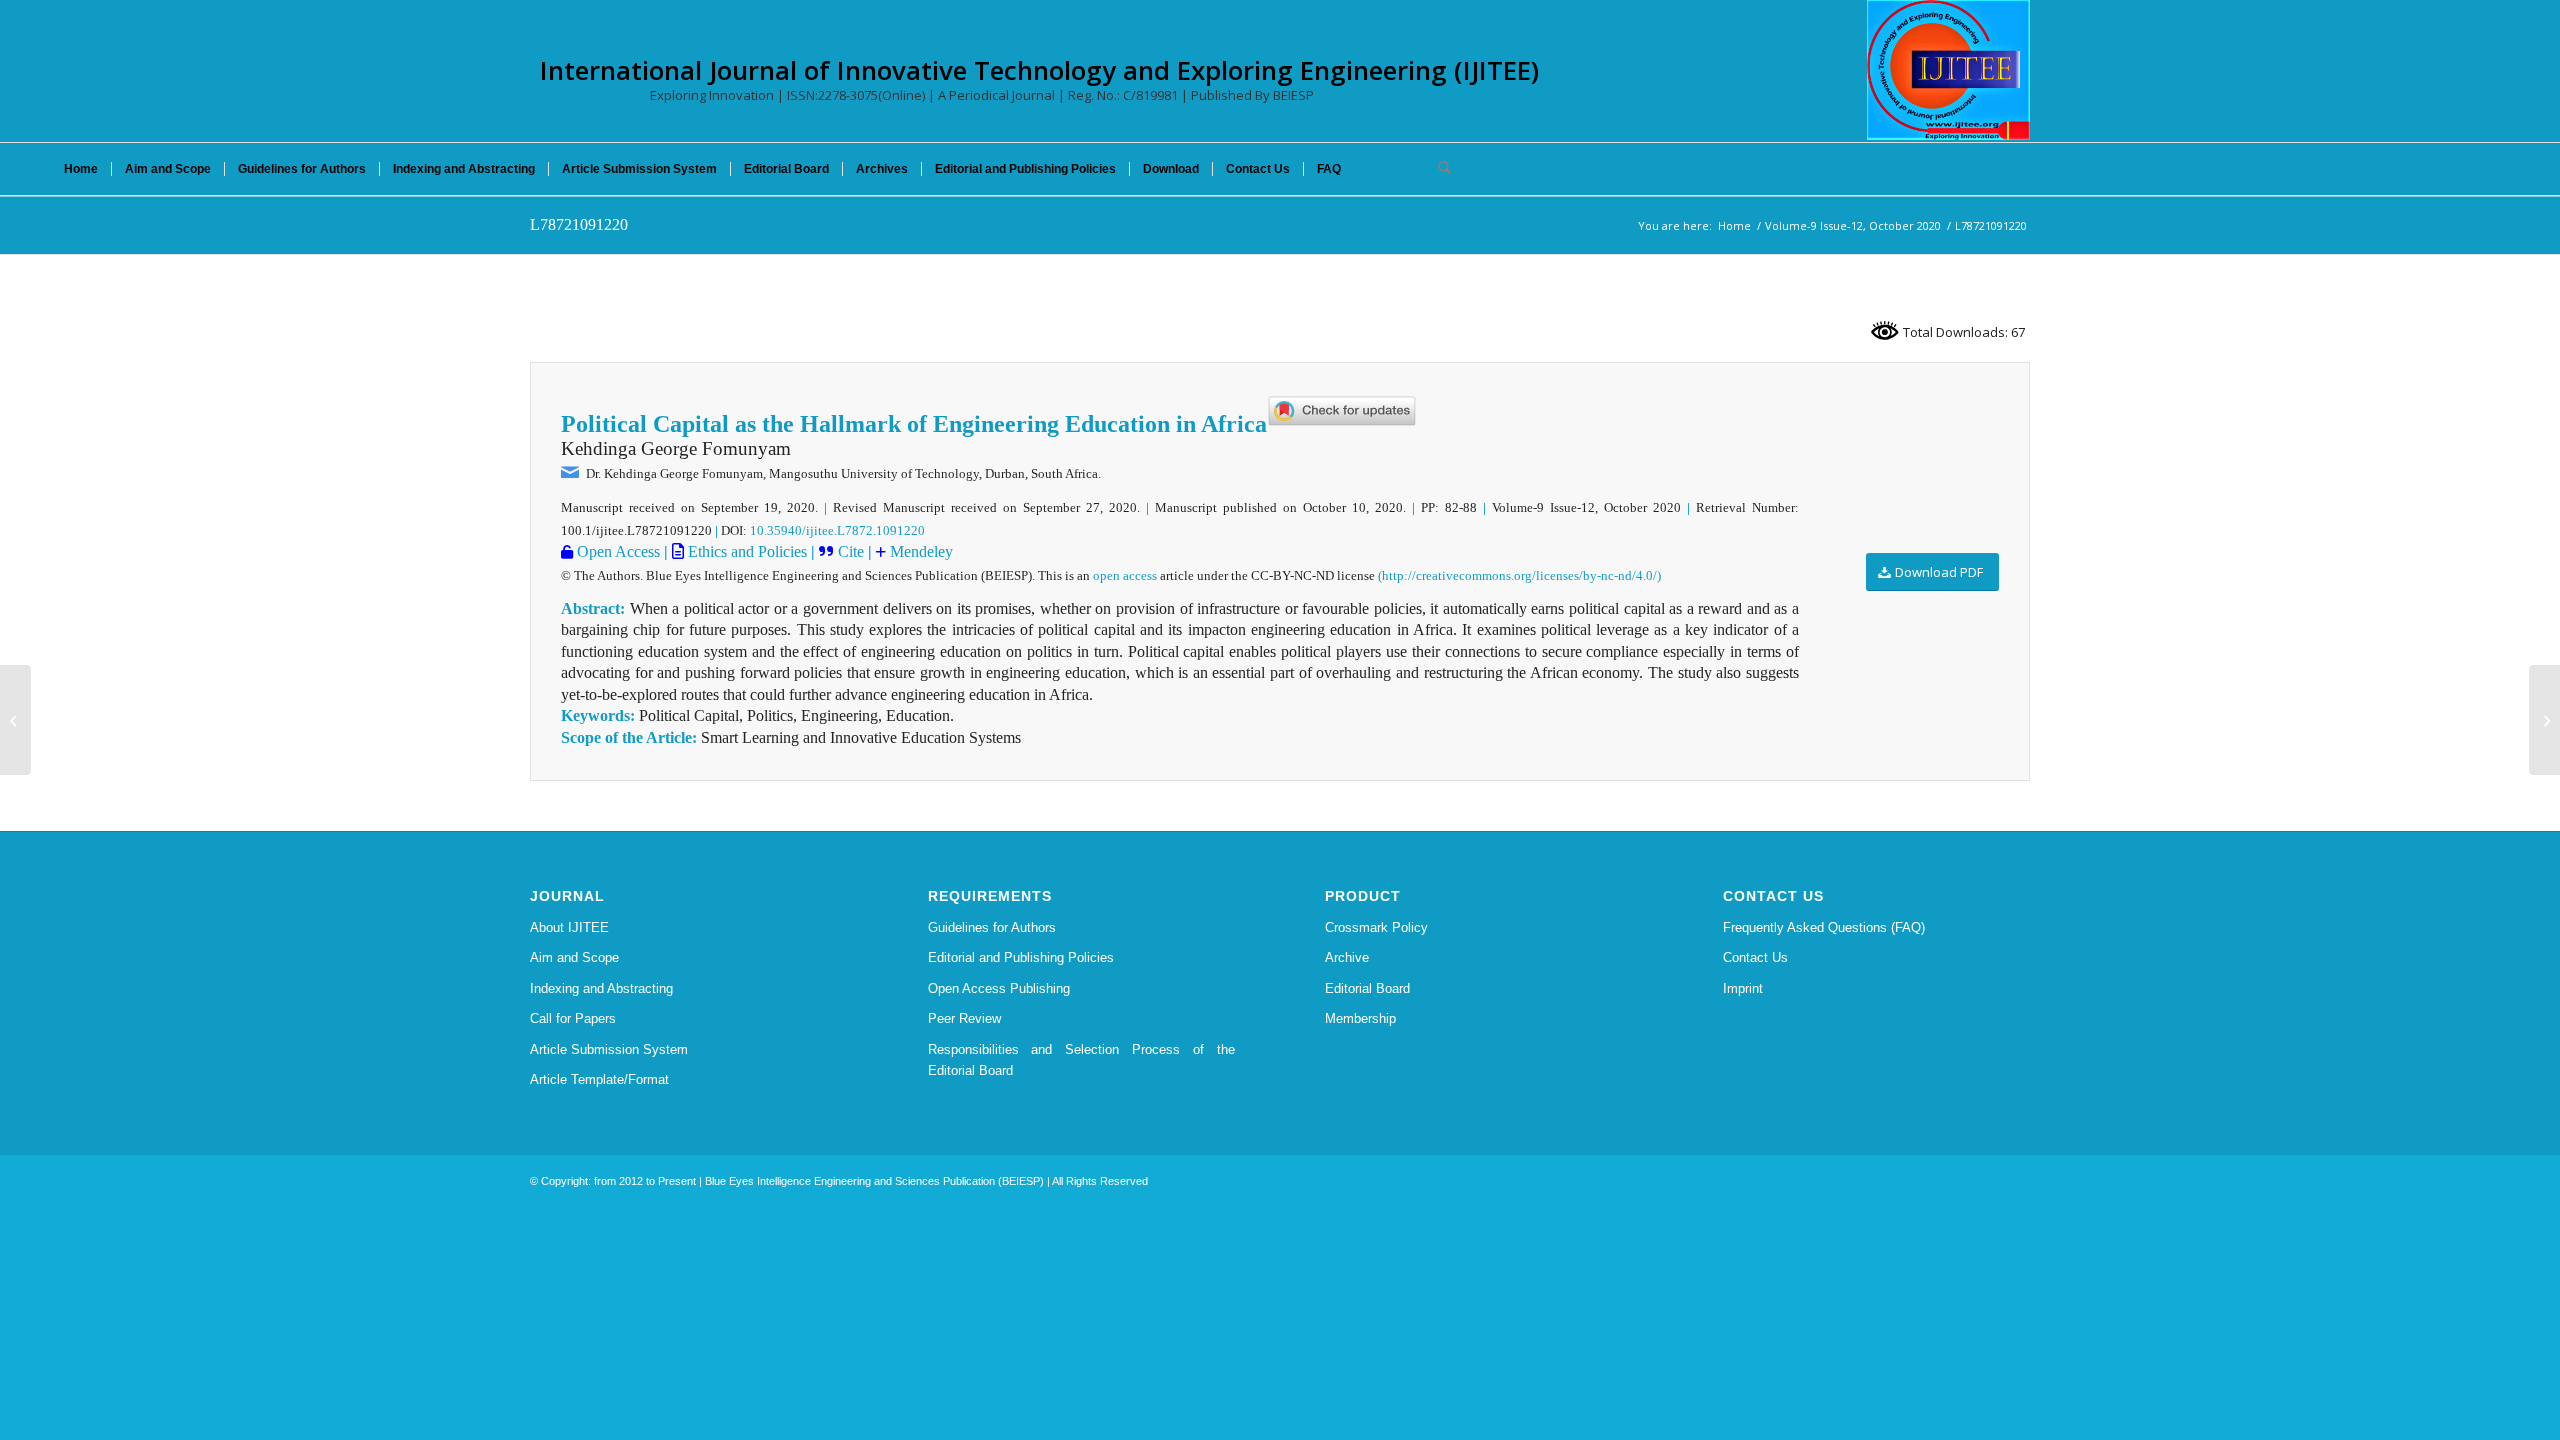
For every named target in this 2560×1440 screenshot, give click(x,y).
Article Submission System (609, 1049)
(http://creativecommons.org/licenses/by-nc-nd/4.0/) (1519, 575)
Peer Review (964, 1018)
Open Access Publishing (999, 988)
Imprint (1743, 988)
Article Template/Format (599, 1079)
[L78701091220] (15, 720)
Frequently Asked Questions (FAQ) (1824, 927)
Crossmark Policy (1376, 927)
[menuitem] (81, 169)
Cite (851, 551)
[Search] (1438, 169)
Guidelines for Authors (992, 927)
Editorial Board (1367, 988)
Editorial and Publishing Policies (1021, 957)
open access (1125, 575)
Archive (1347, 957)
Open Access (616, 551)
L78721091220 (579, 224)
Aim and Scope (574, 957)
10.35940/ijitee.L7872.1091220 (837, 530)
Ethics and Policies (745, 551)
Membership (1360, 1018)
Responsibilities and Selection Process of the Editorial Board (1082, 1060)
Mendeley (919, 551)
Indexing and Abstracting (601, 988)
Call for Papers (573, 1018)
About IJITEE (569, 927)
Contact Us (1755, 957)
